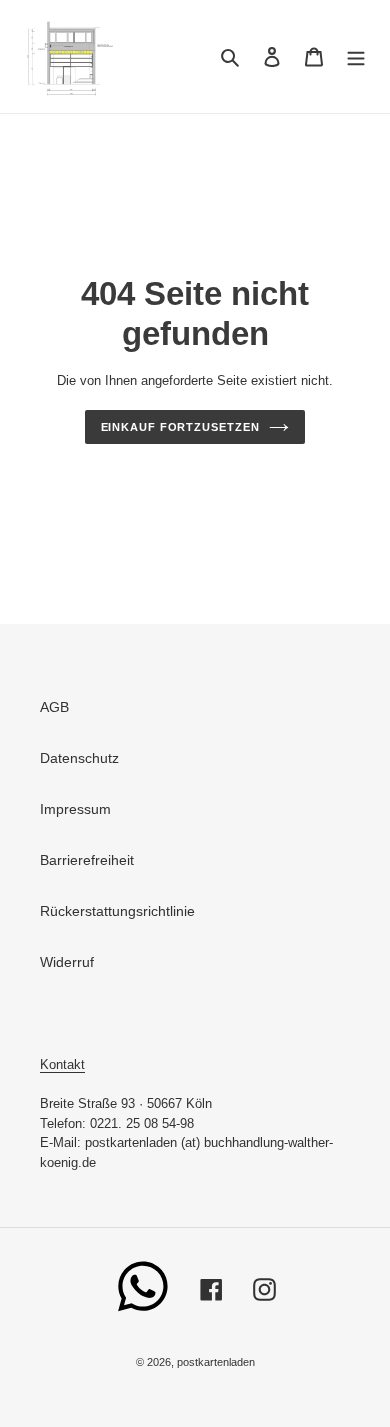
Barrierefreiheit (87, 860)
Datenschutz (79, 758)
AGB (54, 707)
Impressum (75, 809)
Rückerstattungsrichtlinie (117, 911)
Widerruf (67, 962)
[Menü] (356, 56)
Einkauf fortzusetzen (180, 427)
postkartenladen (216, 1362)
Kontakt (62, 1064)
